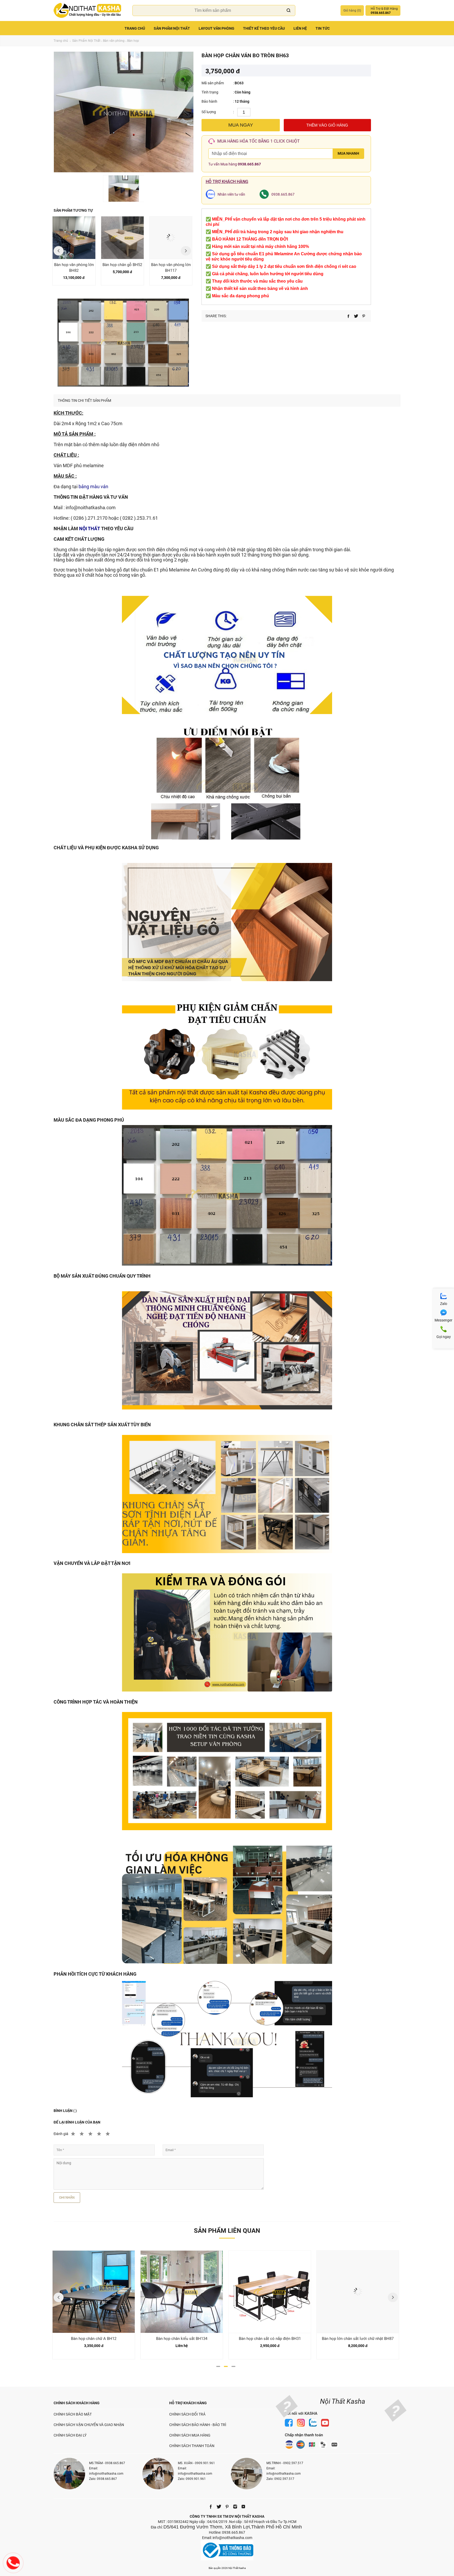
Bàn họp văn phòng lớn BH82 (74, 268)
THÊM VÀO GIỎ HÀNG (327, 125)
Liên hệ (300, 28)
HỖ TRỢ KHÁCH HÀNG (188, 2403)
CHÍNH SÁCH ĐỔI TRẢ (187, 2414)
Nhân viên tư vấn (231, 194)
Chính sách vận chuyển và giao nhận (89, 2425)
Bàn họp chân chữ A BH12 (94, 2339)
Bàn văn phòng (114, 41)
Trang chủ (135, 28)
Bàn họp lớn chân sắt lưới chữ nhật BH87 (358, 2339)
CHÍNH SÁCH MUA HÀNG (190, 2435)
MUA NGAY (241, 125)
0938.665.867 (249, 164)
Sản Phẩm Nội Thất (172, 28)
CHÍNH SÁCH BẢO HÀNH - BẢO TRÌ (198, 2425)
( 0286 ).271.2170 (89, 518)
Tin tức (323, 28)
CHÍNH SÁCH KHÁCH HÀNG (77, 2403)
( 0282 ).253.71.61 (139, 518)
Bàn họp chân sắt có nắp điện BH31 (270, 2339)
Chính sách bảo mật (73, 2414)
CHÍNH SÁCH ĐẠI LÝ (70, 2435)
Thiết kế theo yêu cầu (264, 28)
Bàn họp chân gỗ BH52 (122, 265)
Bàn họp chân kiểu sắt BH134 (182, 2339)
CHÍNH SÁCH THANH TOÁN (192, 2446)
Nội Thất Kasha (343, 2401)
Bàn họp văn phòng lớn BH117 (171, 268)
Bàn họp (133, 41)
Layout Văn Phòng (216, 28)
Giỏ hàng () (352, 11)
